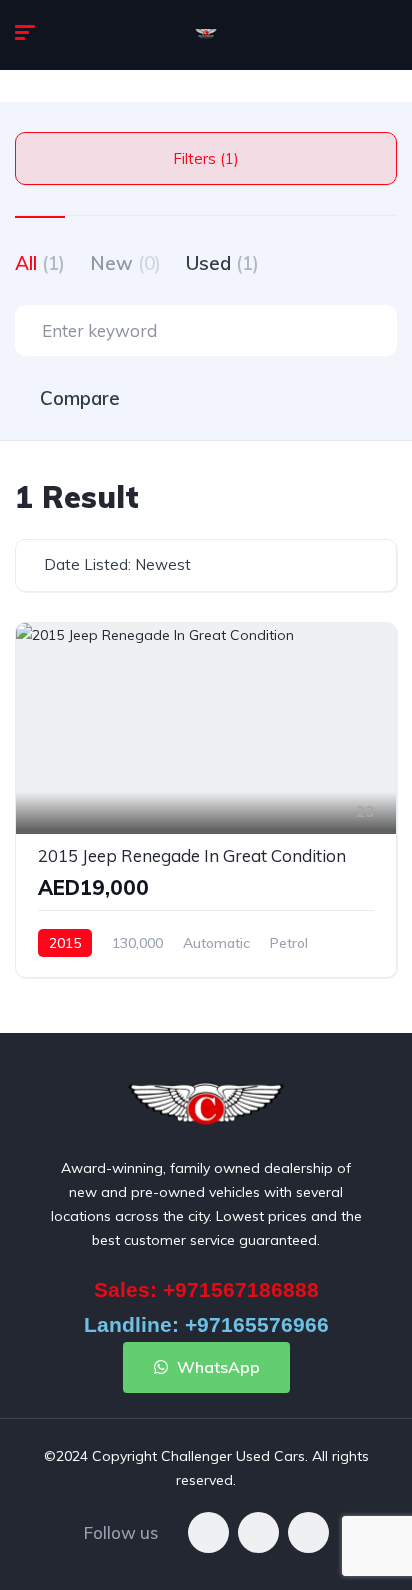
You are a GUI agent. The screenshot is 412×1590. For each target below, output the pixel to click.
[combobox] (206, 565)
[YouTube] (308, 1532)
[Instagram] (258, 1532)
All (40, 263)
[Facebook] (208, 1532)
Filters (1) (206, 158)
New (125, 263)
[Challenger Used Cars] (206, 35)
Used (222, 263)
